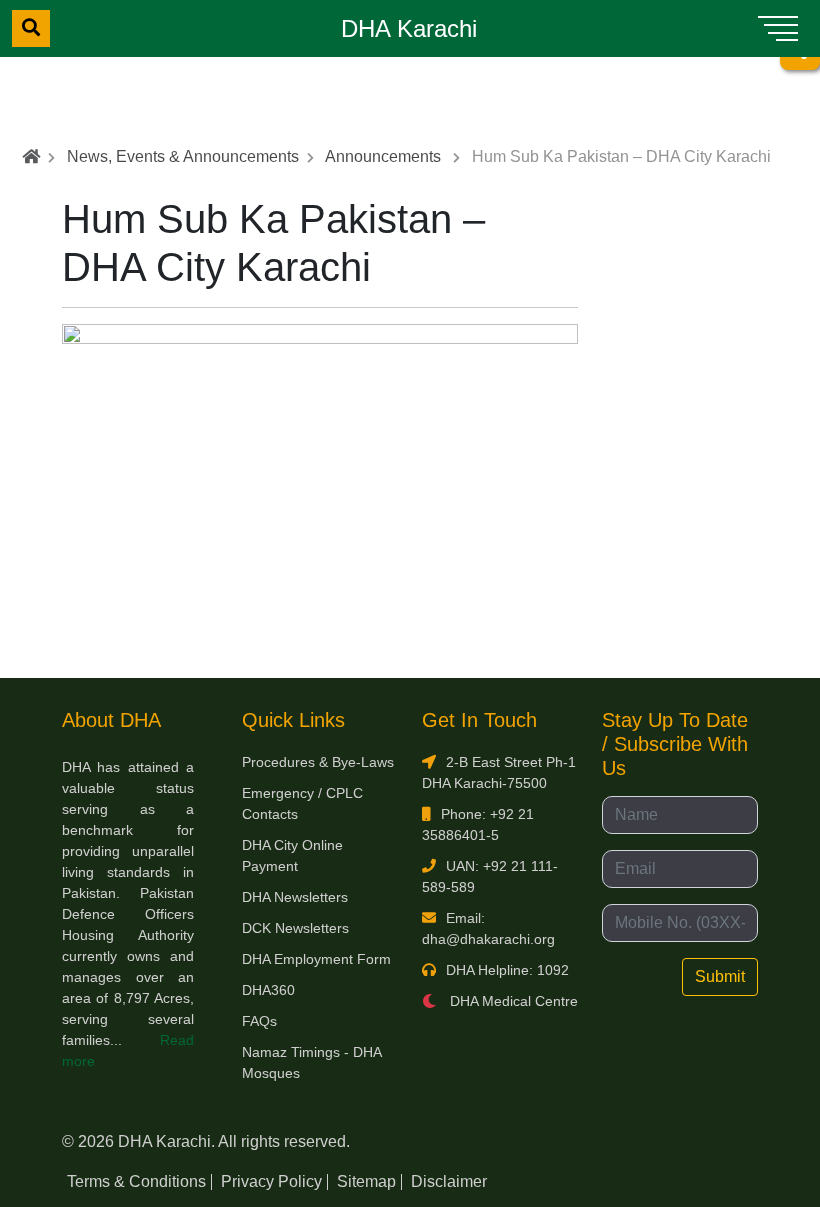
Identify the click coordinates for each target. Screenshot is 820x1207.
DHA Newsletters (295, 897)
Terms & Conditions (136, 1181)
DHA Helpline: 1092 (507, 970)
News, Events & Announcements (183, 156)
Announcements (383, 156)
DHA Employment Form (316, 959)
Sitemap (366, 1181)
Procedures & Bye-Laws (318, 762)
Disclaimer (449, 1181)
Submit (720, 976)
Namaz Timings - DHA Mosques (311, 1062)
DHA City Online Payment (292, 855)
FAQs (259, 1021)
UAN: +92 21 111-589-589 (490, 876)
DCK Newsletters (295, 928)
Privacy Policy (271, 1181)
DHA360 (268, 990)
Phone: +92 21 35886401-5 (478, 824)
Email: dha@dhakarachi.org (488, 928)
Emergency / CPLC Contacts (302, 803)
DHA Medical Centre (512, 1001)
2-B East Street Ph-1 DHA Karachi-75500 (499, 772)
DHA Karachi (409, 28)
